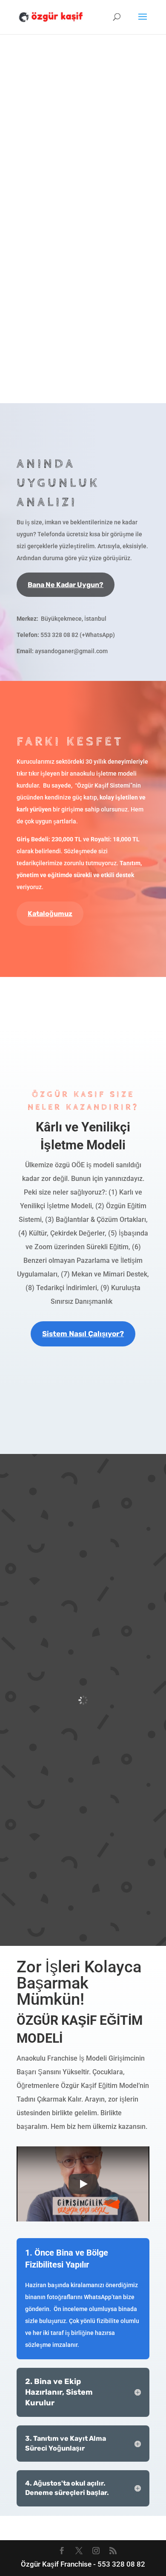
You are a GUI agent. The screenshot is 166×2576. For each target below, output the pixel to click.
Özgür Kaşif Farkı (83, 1428)
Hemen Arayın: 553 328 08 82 (80, 330)
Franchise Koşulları (83, 990)
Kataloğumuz (50, 914)
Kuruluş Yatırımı (83, 1015)
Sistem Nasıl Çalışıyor (83, 1450)
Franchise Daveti (83, 1403)
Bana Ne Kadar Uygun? (66, 585)
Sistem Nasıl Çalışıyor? (83, 1334)
